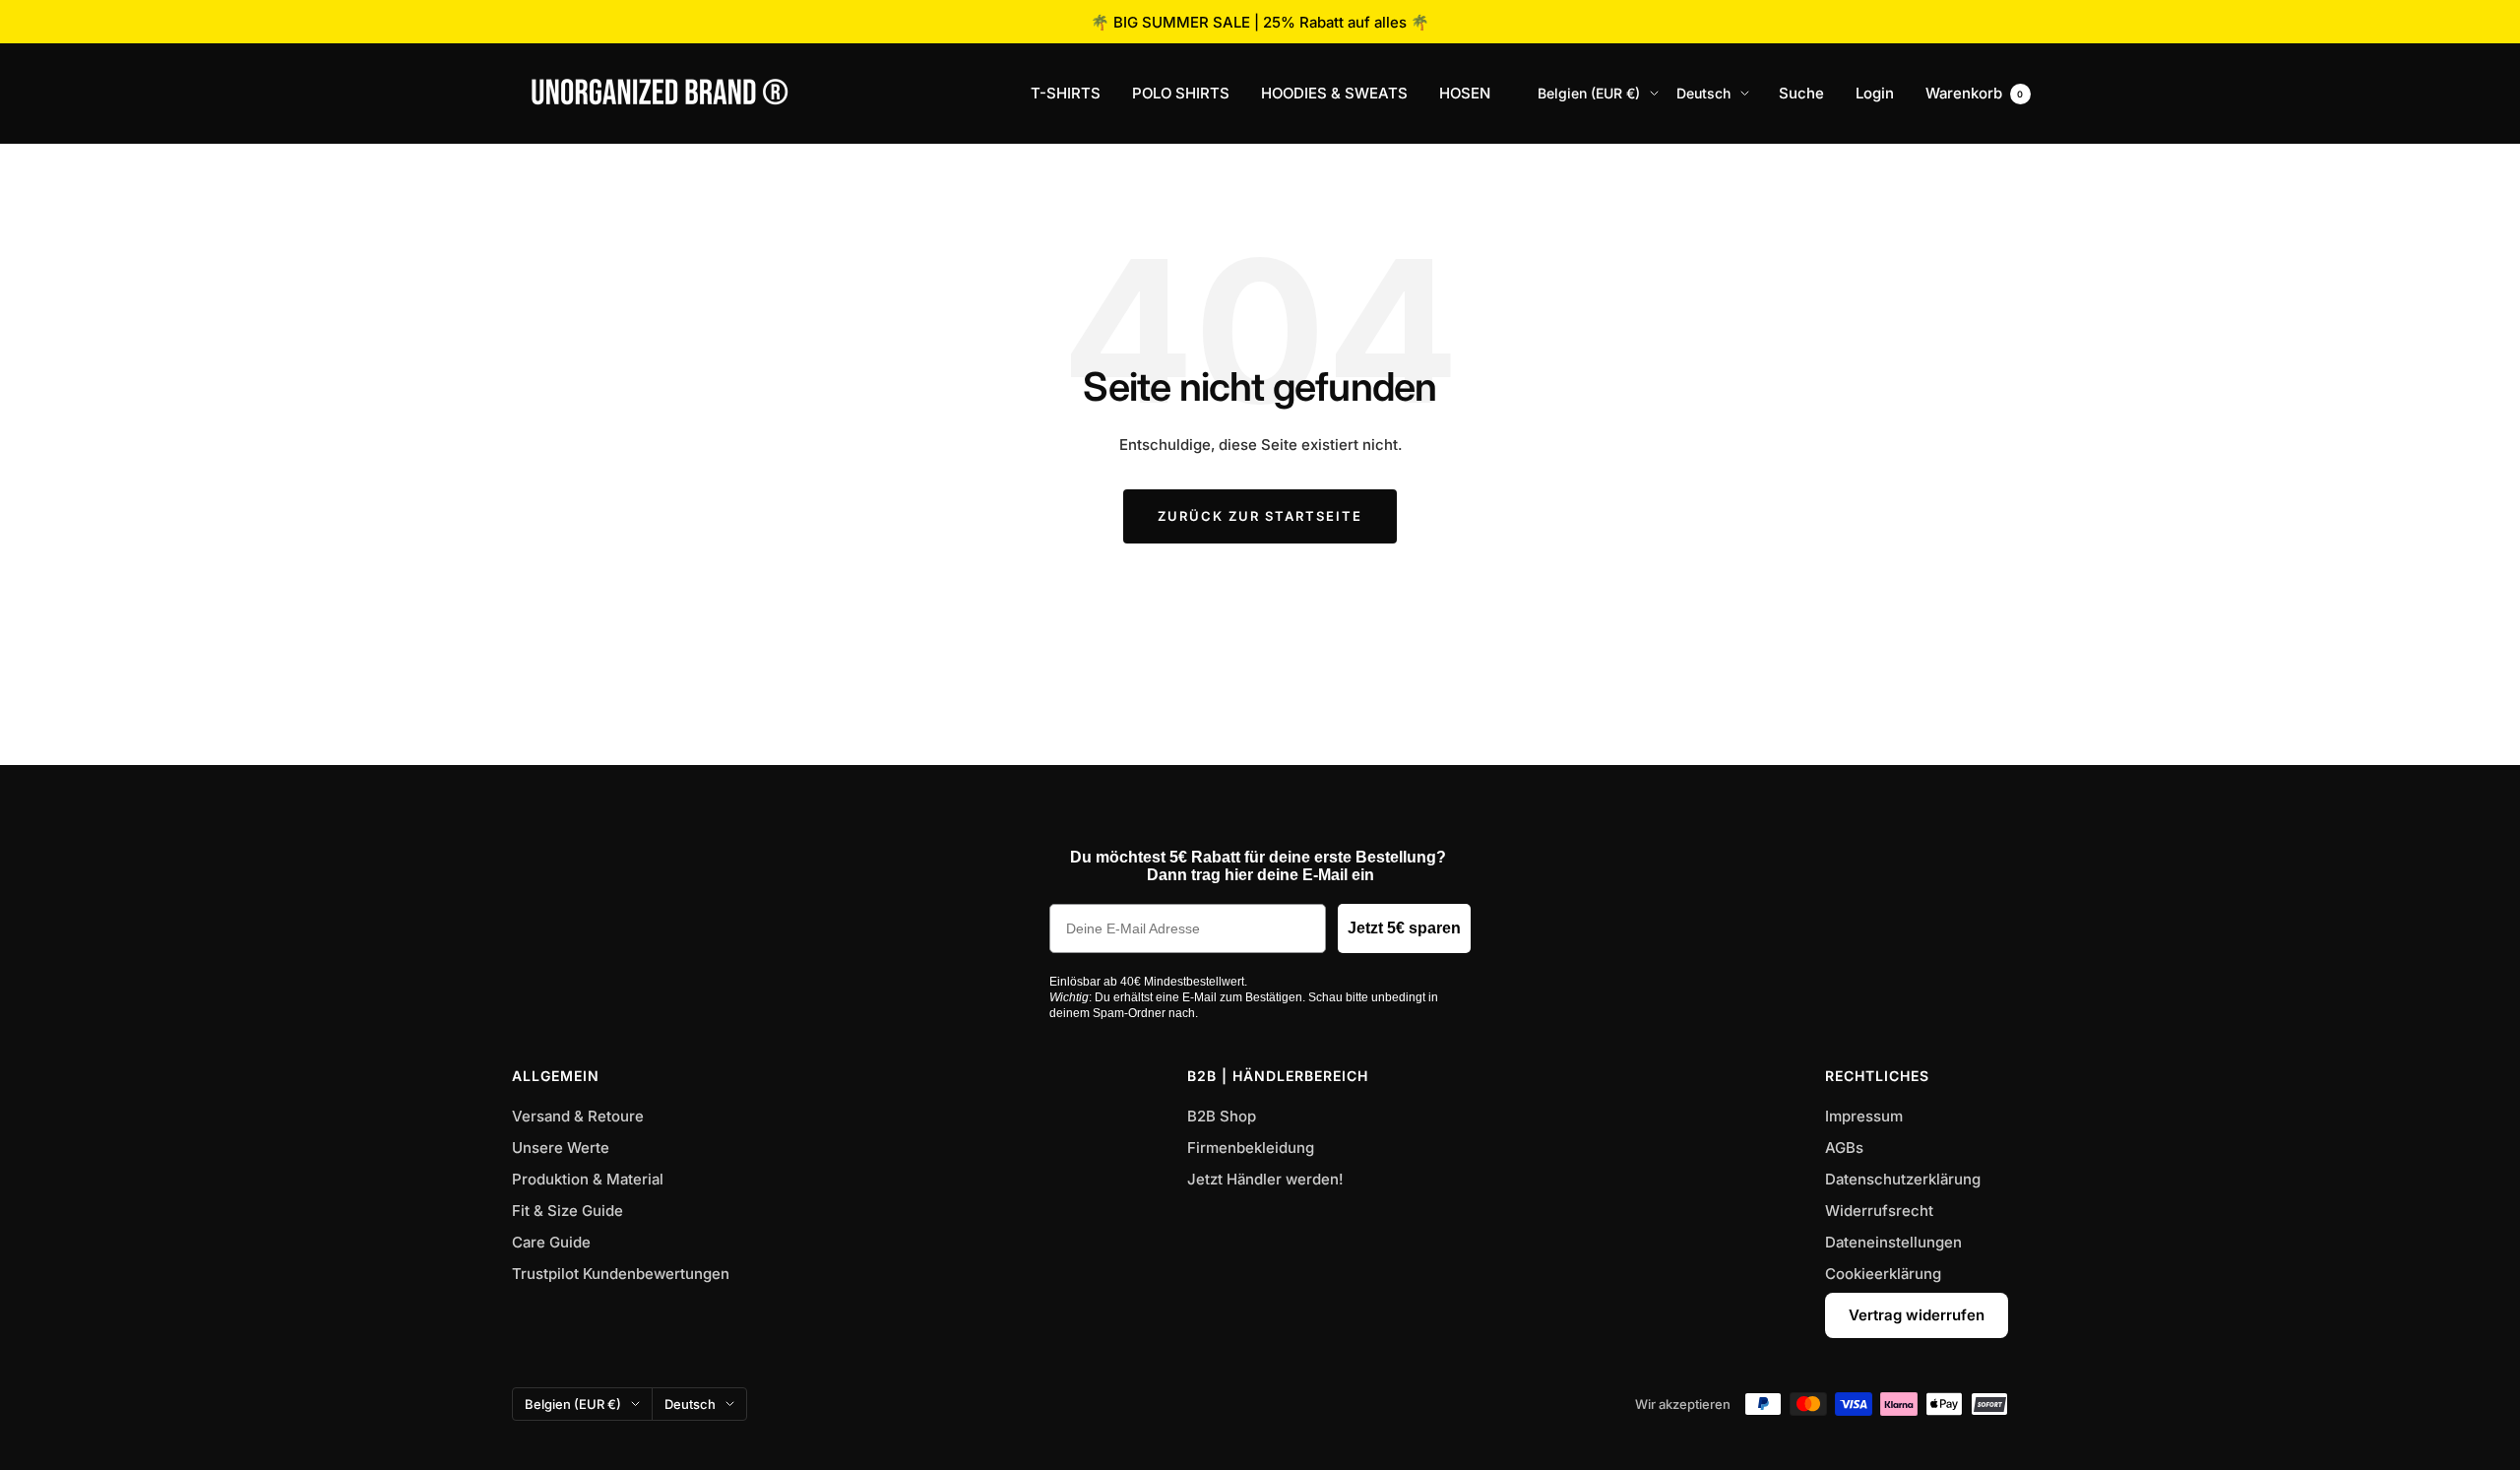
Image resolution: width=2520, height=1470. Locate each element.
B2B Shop (1222, 1116)
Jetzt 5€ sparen (1404, 928)
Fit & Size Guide (567, 1211)
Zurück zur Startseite (1260, 516)
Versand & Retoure (578, 1116)
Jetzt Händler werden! (1265, 1179)
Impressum (1864, 1116)
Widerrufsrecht (1879, 1211)
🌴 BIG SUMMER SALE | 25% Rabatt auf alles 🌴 (1260, 22)
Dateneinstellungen (1893, 1242)
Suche (1801, 93)
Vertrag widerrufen (1917, 1315)
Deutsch (1703, 93)
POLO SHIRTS (1181, 93)
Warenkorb (1975, 93)
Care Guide (551, 1242)
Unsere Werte (561, 1148)
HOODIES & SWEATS (1334, 93)
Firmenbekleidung (1251, 1148)
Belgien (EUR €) (1589, 93)
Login (1875, 93)
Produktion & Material (588, 1179)
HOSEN (1465, 93)
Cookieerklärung (1883, 1274)
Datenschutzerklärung (1903, 1179)
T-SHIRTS (1066, 93)
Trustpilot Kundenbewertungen (621, 1274)
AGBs (1844, 1148)
